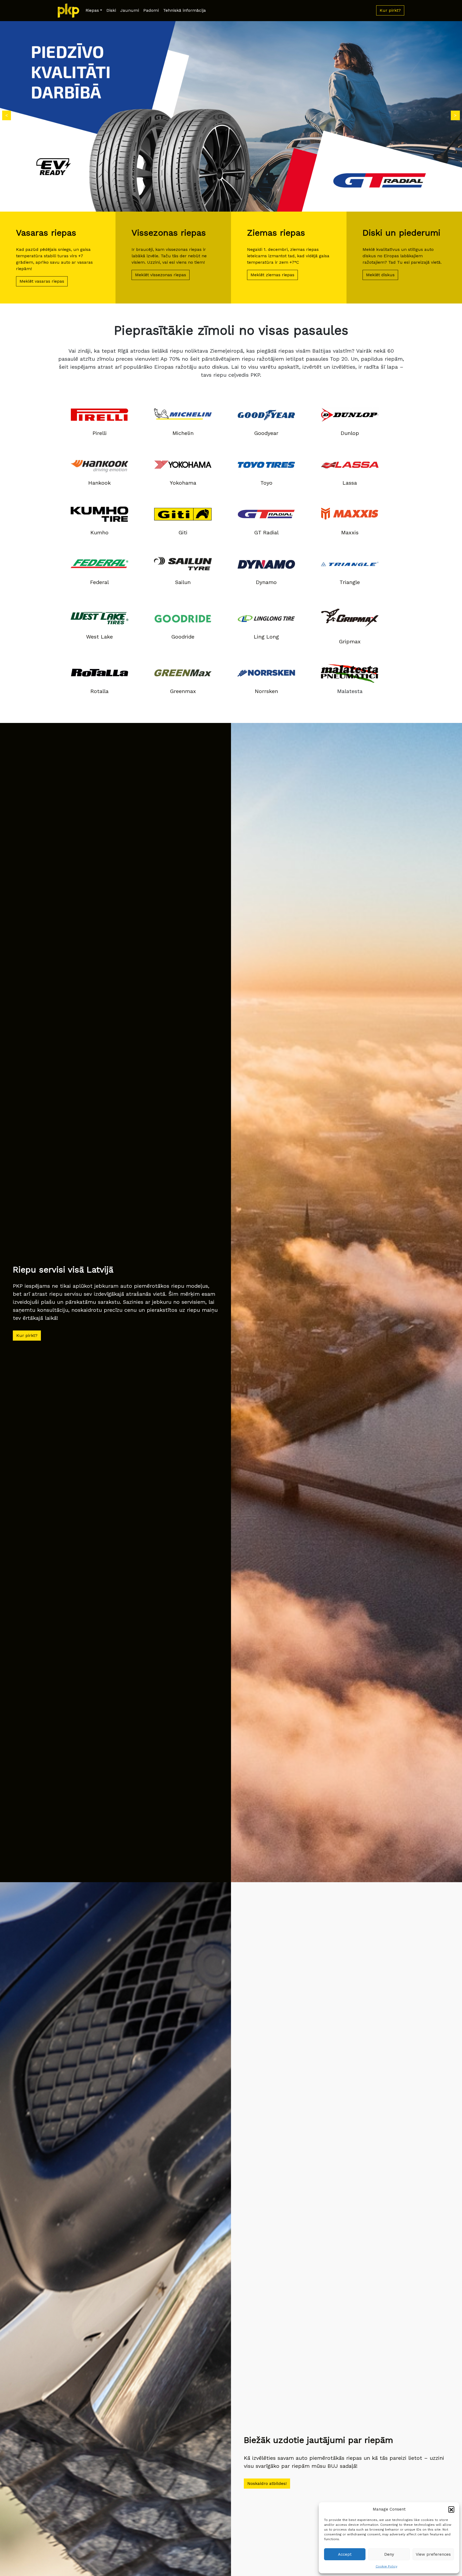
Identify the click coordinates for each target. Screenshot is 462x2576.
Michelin (183, 433)
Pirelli (100, 433)
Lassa (350, 483)
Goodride (183, 637)
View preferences (433, 2554)
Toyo (266, 483)
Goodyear (266, 433)
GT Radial (266, 532)
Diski (111, 10)
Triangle (350, 582)
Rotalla (99, 691)
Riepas (92, 10)
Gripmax (350, 641)
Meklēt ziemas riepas (272, 275)
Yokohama (183, 483)
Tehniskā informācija (184, 10)
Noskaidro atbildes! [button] (267, 2483)
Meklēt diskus (380, 275)
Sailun (183, 582)
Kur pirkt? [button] (390, 10)
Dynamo (266, 582)
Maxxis (350, 532)
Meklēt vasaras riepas (42, 281)
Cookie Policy (386, 2566)
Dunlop (350, 433)
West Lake (99, 637)
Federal (99, 582)
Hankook (99, 483)
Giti (183, 532)
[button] (451, 2509)
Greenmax (183, 691)
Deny (389, 2554)
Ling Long (266, 637)
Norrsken (266, 691)
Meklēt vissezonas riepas (161, 275)
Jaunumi (130, 10)
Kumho (99, 532)
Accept (345, 2554)
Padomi (151, 10)
